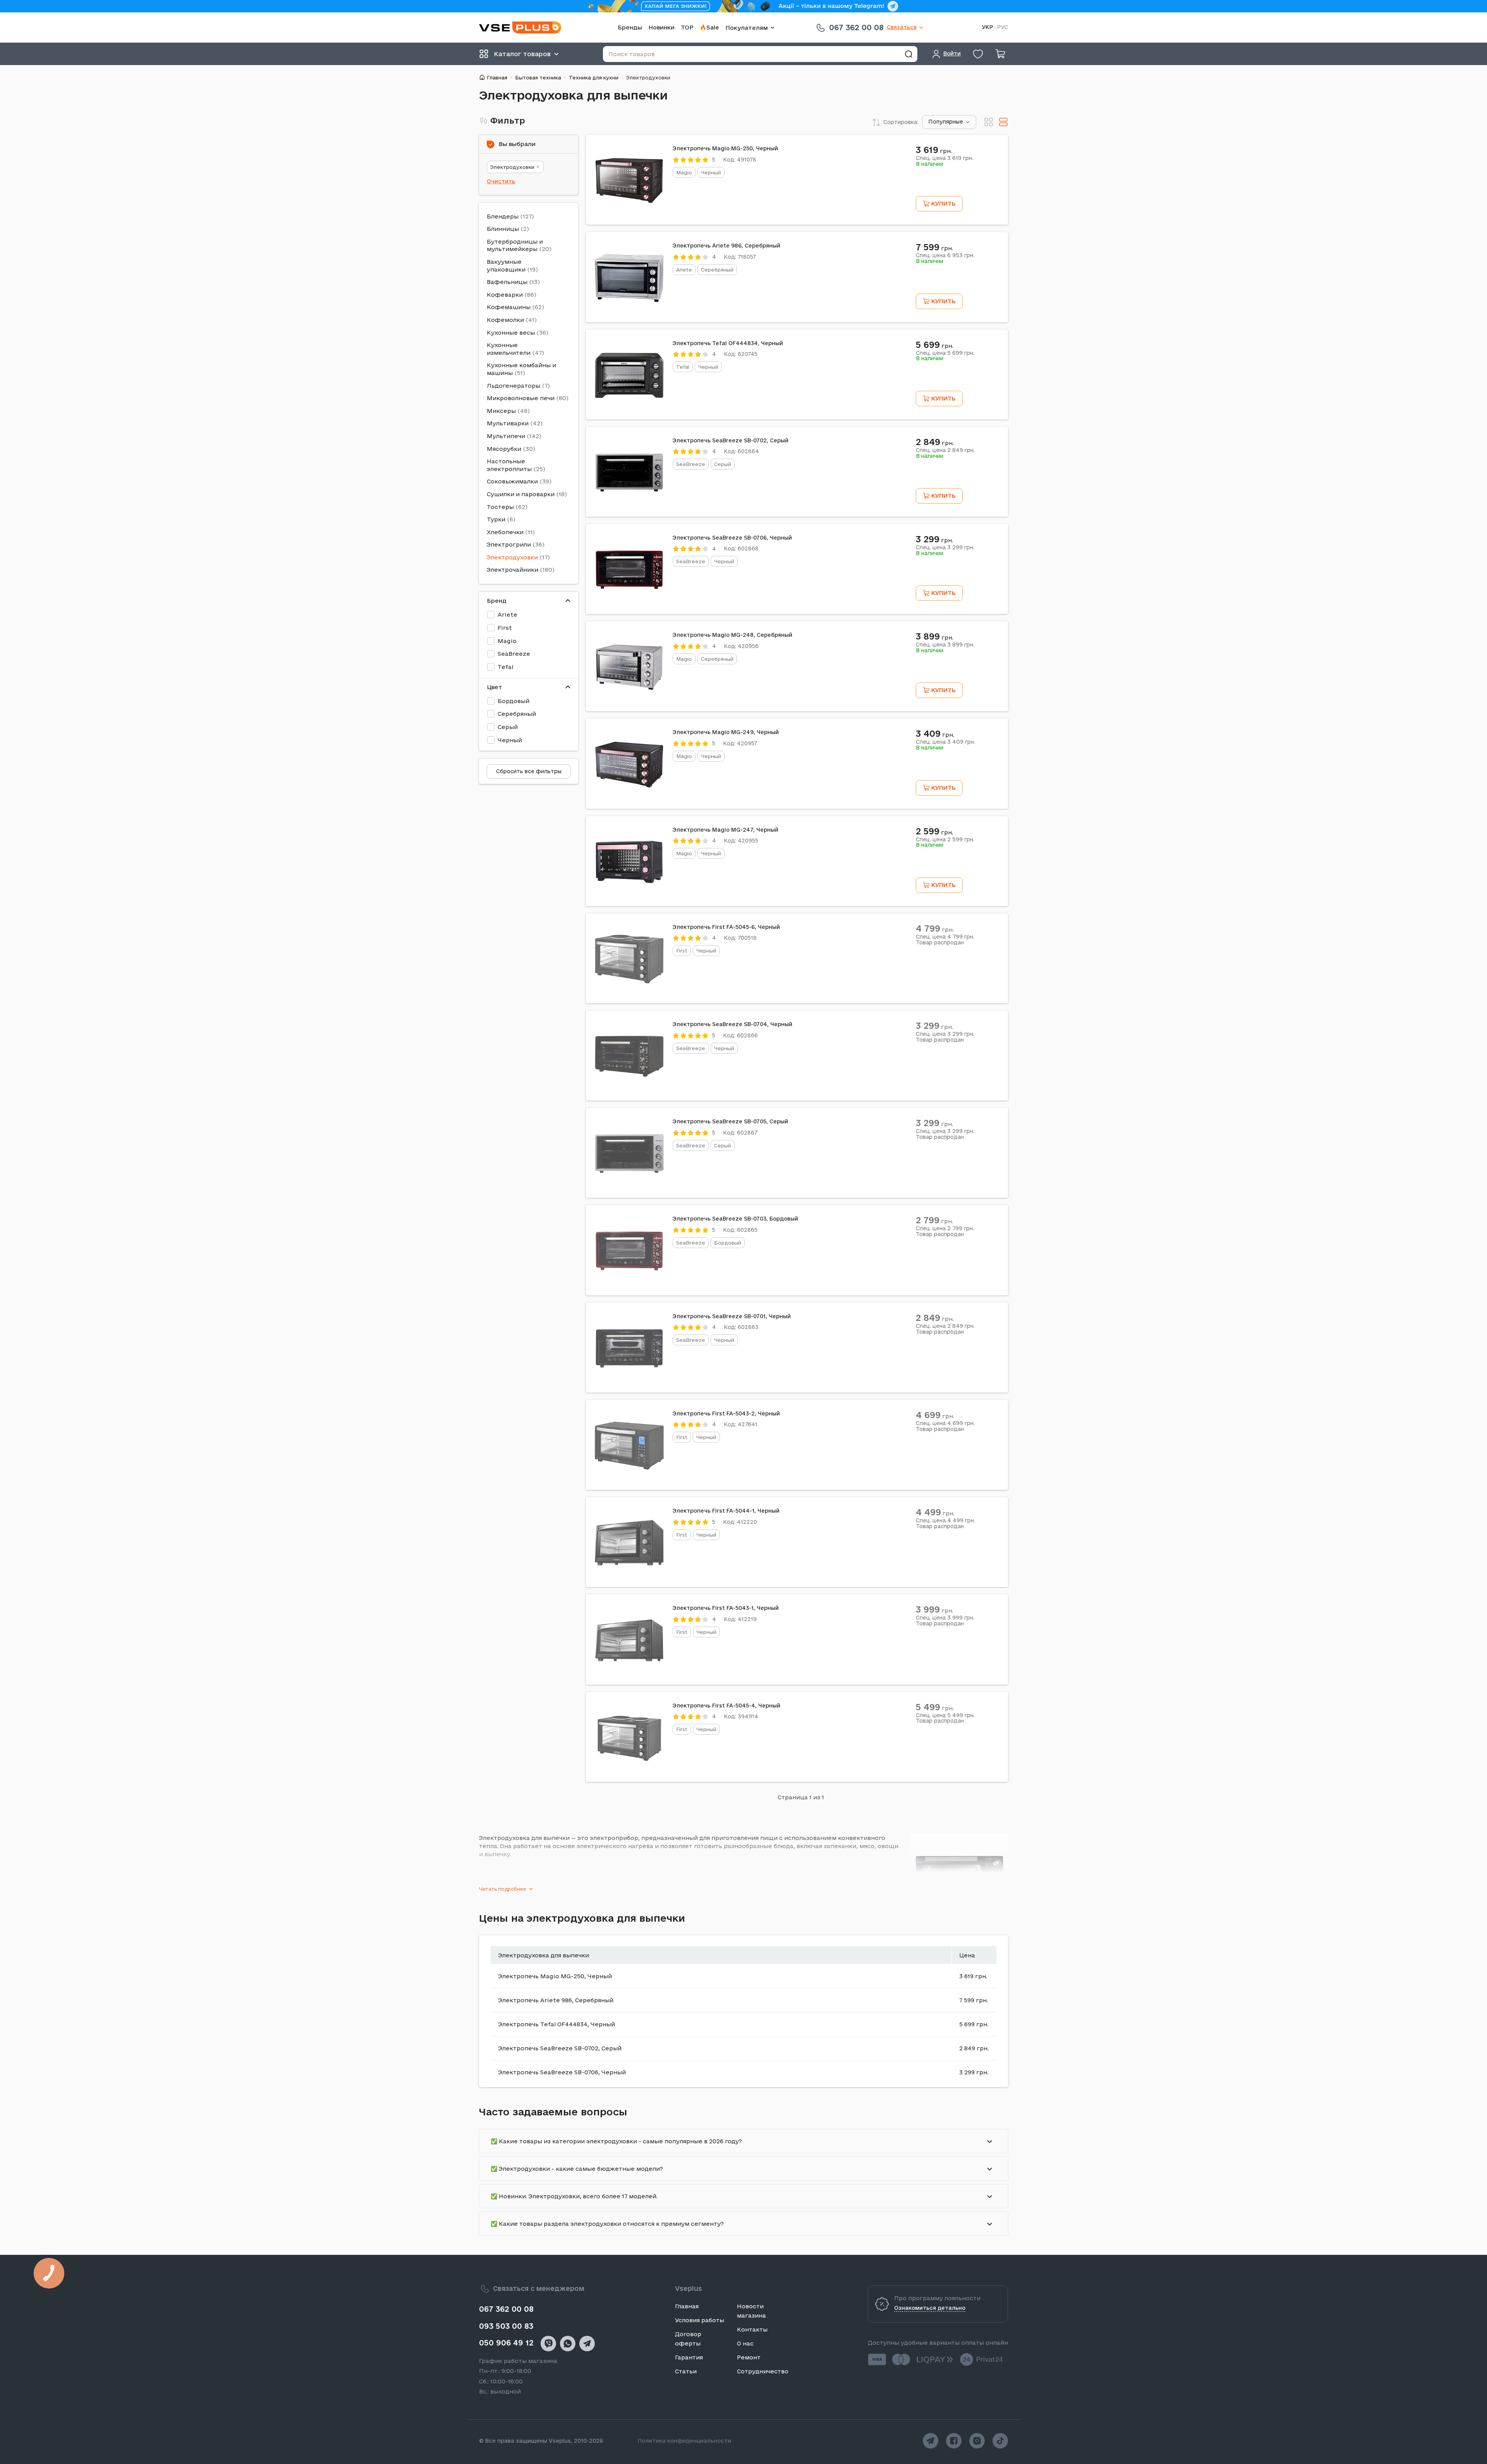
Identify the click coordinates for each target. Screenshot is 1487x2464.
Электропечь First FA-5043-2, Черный (726, 1413)
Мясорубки (504, 449)
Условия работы (700, 2320)
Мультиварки (508, 423)
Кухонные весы (511, 333)
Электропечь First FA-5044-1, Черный (726, 1511)
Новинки (661, 27)
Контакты (752, 2329)
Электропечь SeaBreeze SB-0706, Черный (732, 538)
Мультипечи (506, 436)
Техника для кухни (594, 77)
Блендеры (503, 216)
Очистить (501, 181)
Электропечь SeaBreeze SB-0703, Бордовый (735, 1219)
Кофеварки (505, 295)
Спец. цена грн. (944, 158)
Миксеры (501, 411)
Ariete (507, 615)
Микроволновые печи (521, 398)
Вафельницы (507, 282)
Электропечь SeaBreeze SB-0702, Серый (731, 440)
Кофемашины (509, 307)
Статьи (686, 2371)
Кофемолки (505, 320)
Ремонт (749, 2357)
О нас (745, 2343)
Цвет (495, 687)
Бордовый (513, 701)
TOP (687, 27)
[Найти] (908, 54)
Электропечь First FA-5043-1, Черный (726, 1608)
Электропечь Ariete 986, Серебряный (726, 246)
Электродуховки (512, 167)
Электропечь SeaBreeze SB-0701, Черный (732, 1316)
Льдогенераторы (513, 386)
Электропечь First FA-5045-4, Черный (726, 1706)
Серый (508, 727)
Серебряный (517, 714)
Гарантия (689, 2357)
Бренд (497, 601)
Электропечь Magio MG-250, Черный (725, 148)
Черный (510, 740)
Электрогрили (509, 544)
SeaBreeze (514, 654)
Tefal (505, 667)
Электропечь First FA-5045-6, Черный (726, 927)
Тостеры (500, 507)
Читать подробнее (503, 1889)
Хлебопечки (505, 532)
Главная (497, 77)
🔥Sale (709, 27)
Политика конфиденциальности (684, 2441)
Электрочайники (513, 570)
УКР (987, 27)
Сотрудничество (763, 2371)
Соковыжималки (512, 481)
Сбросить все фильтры (529, 771)
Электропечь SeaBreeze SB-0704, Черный (732, 1024)
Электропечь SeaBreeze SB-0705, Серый (730, 1121)
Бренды (630, 27)
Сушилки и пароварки (521, 494)
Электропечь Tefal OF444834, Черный (728, 343)
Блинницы (503, 229)
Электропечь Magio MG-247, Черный (725, 830)
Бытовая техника (538, 77)
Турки (496, 519)
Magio (507, 641)
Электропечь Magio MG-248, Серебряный (732, 635)
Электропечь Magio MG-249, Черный (726, 732)
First (505, 628)
